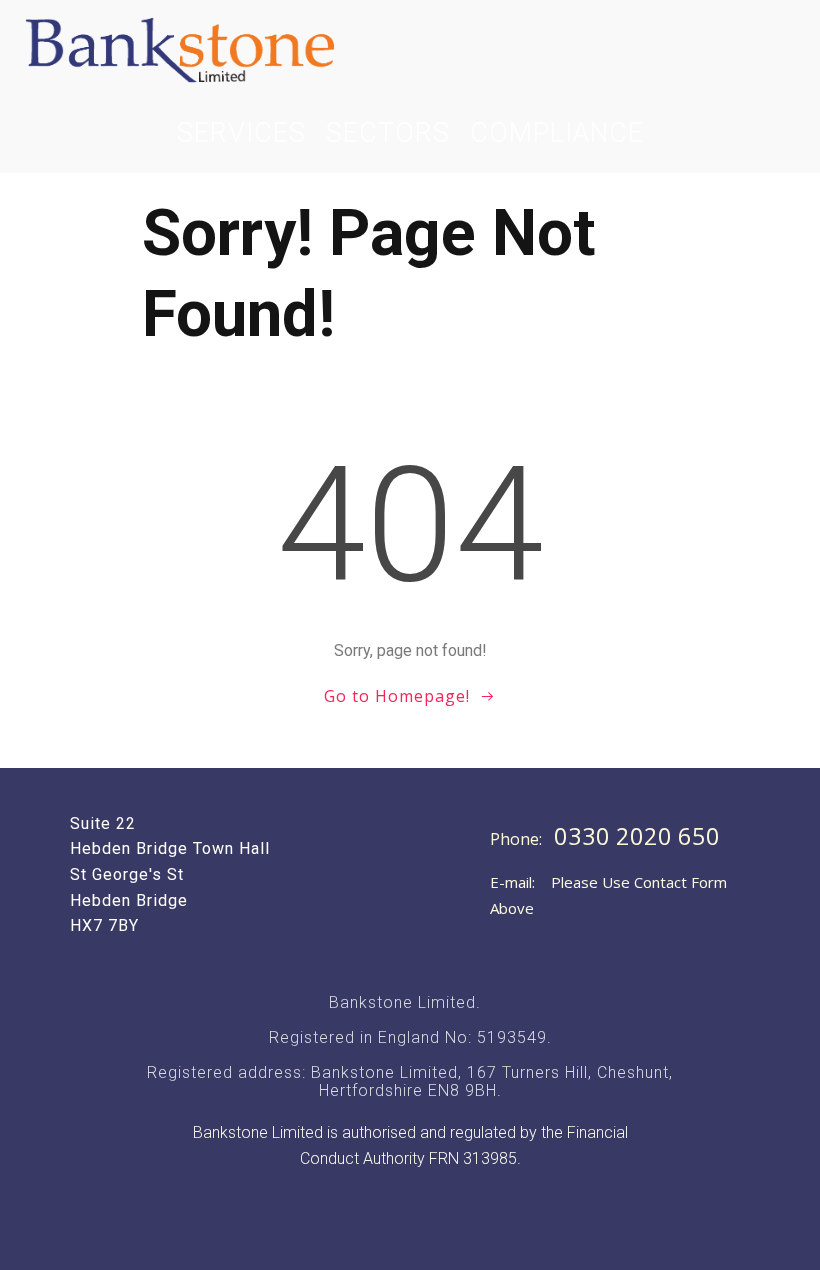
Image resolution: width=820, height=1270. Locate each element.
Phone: (518, 839)
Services (241, 133)
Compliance (557, 133)
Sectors (388, 133)
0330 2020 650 (637, 836)
